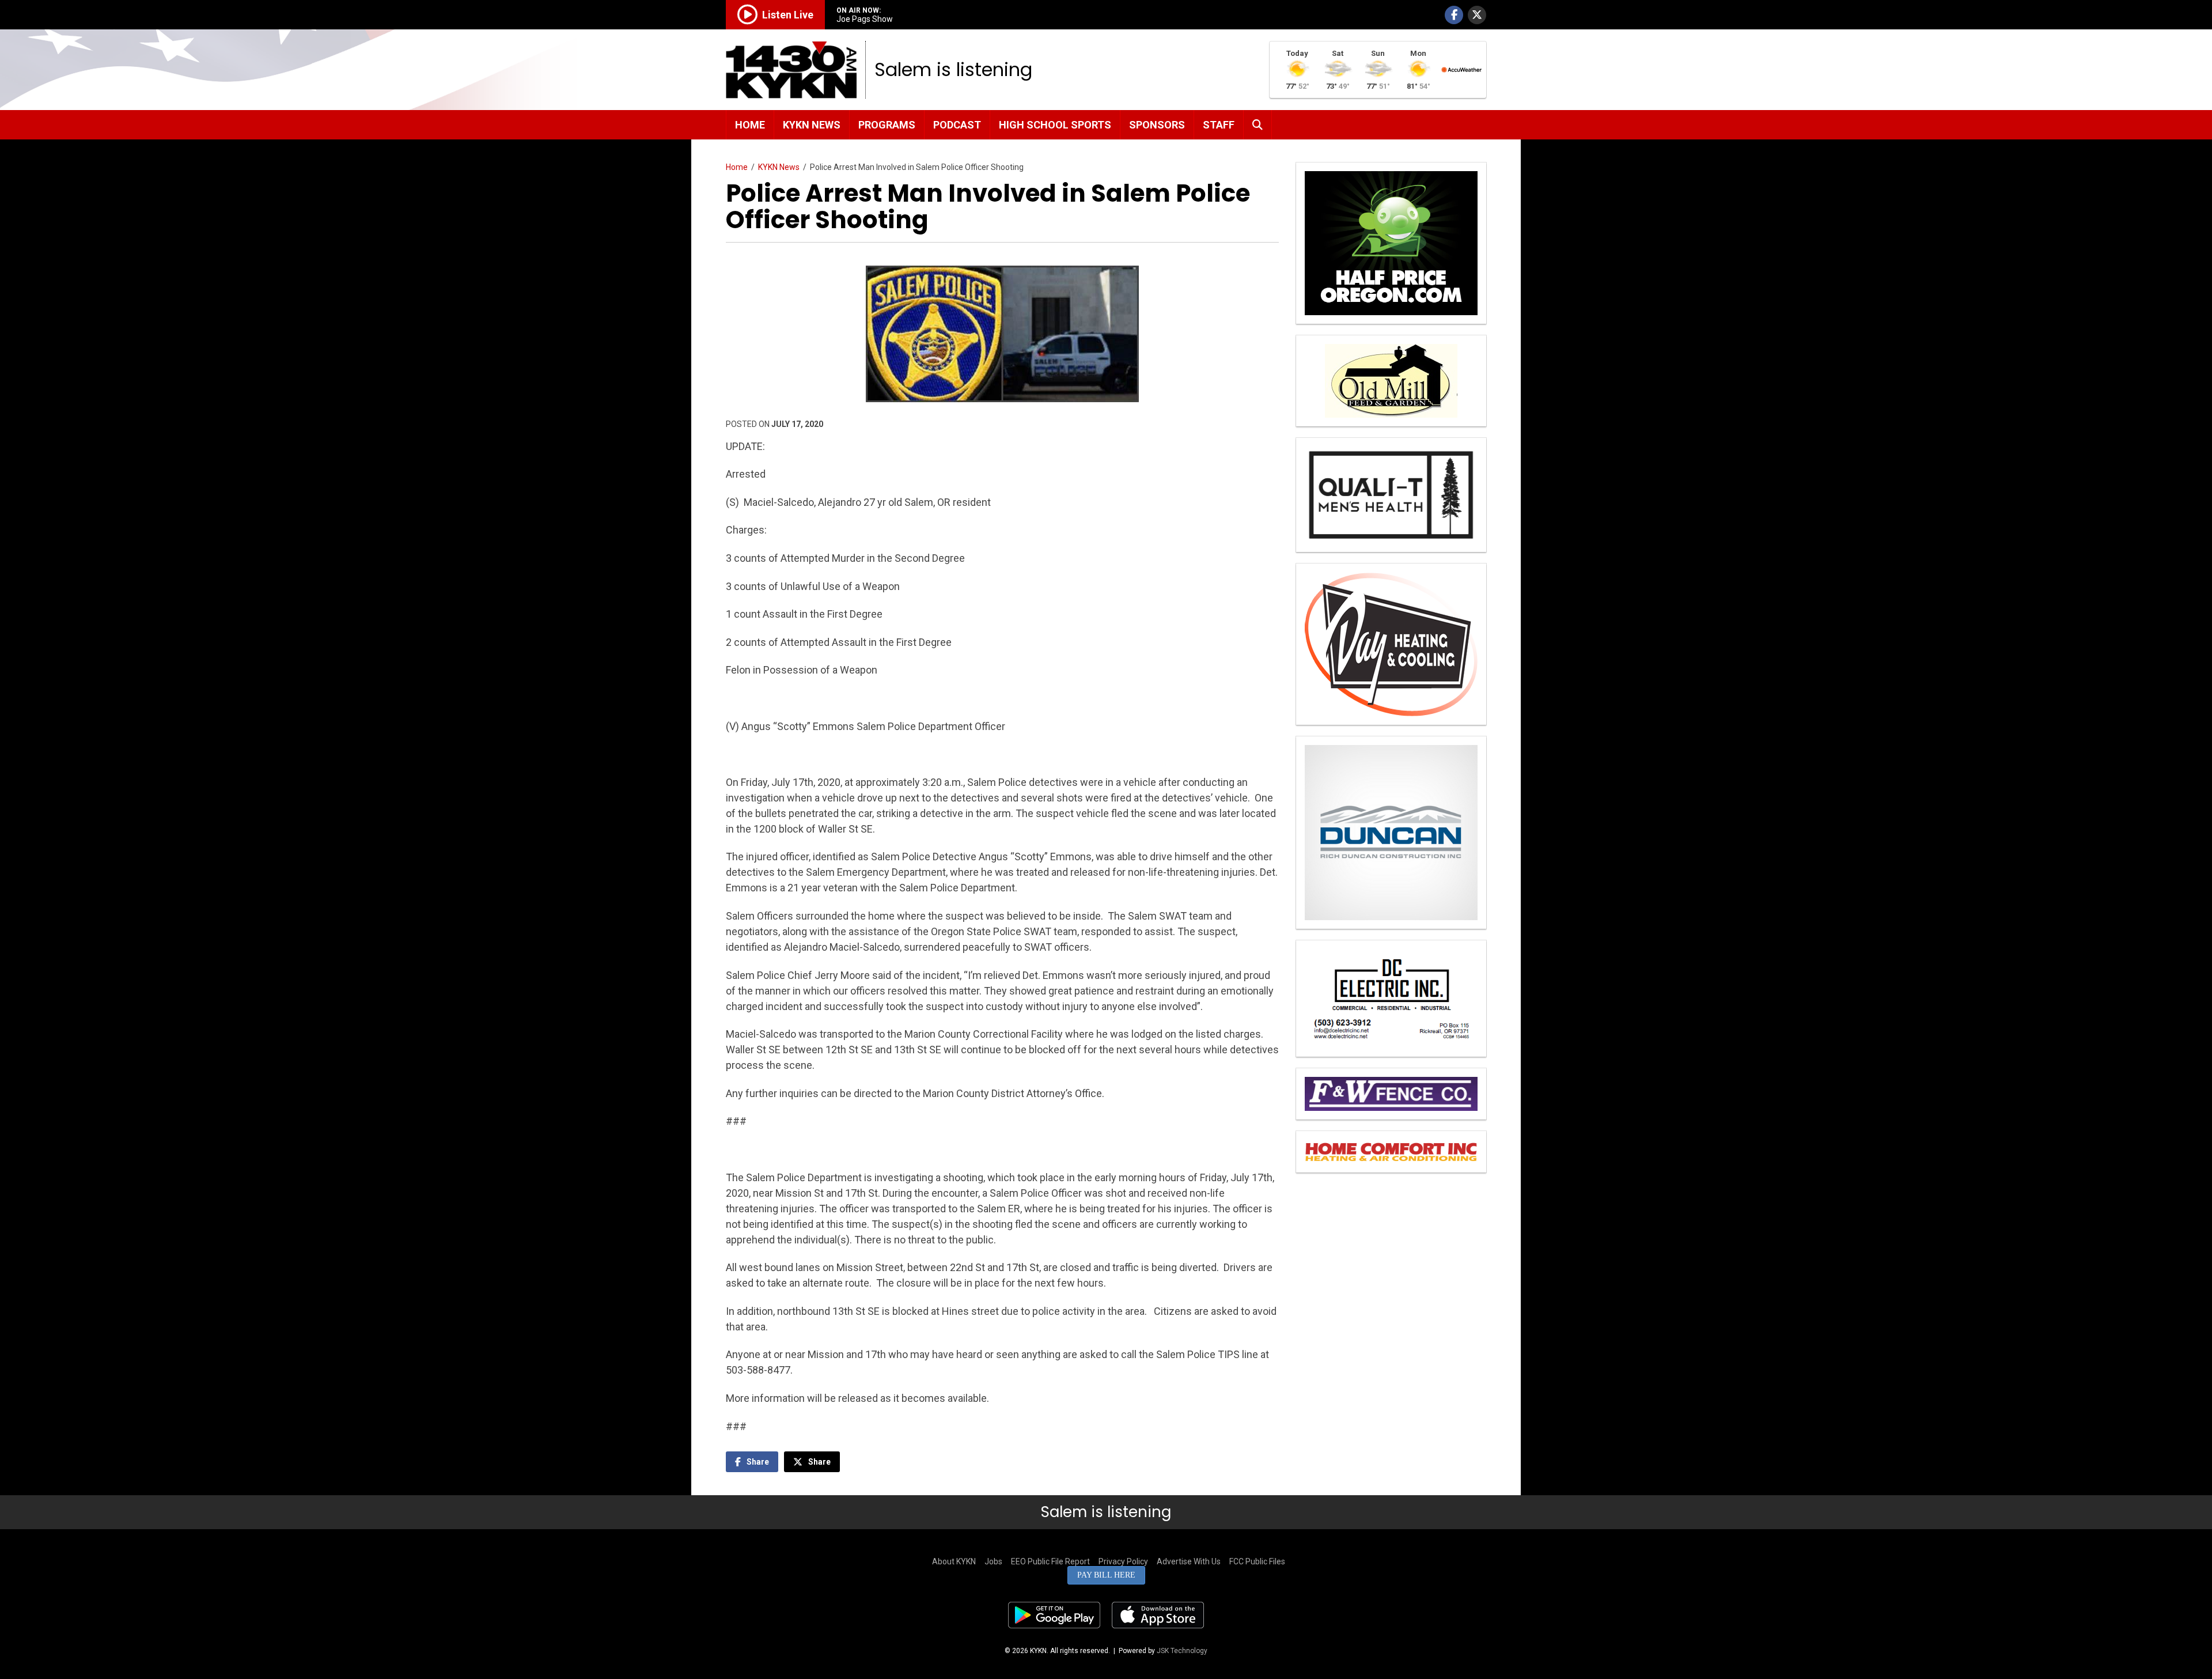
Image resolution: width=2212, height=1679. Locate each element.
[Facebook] (1454, 15)
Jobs (993, 1561)
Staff (1219, 125)
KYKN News (812, 125)
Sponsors (1157, 125)
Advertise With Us (1189, 1561)
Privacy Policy (1123, 1561)
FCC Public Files (1257, 1561)
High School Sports (1055, 125)
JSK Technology (1182, 1651)
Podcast (957, 125)
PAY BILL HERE (1106, 1575)
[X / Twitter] (1477, 15)
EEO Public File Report (1050, 1561)
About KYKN (954, 1561)
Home (750, 125)
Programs (887, 125)
